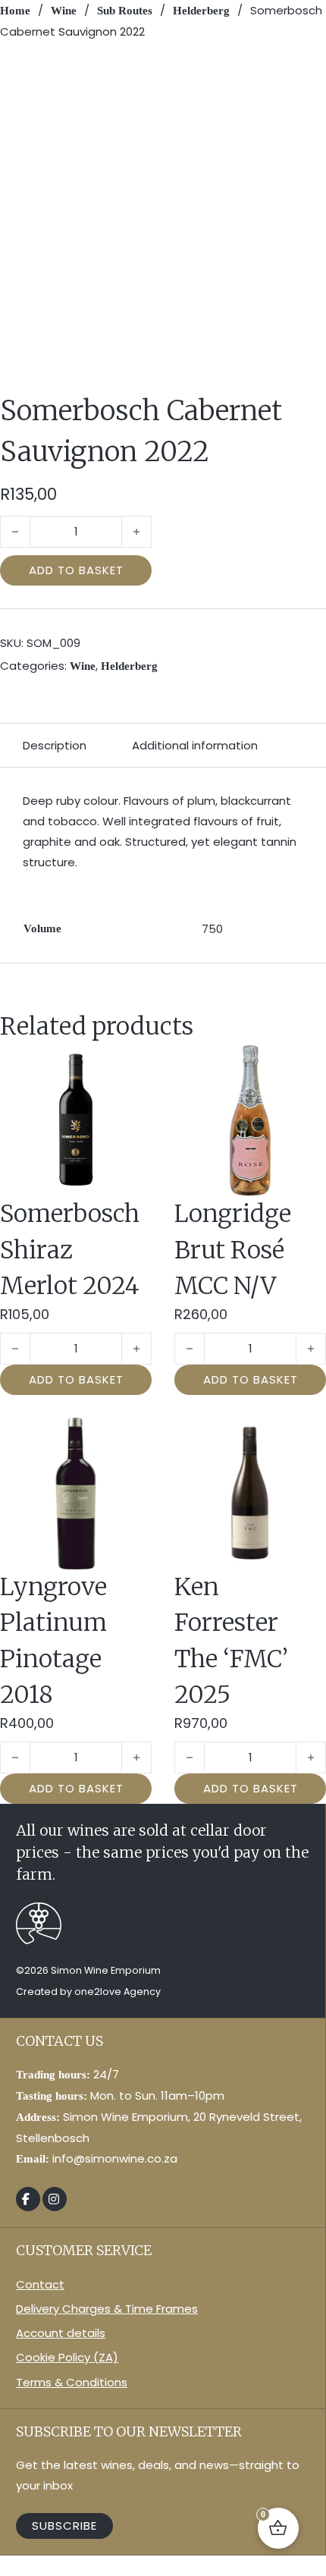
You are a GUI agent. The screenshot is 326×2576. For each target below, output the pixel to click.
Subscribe (64, 2526)
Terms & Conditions (72, 2382)
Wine (64, 11)
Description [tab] (55, 745)
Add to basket (76, 570)
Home (15, 11)
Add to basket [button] (76, 1379)
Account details (61, 2333)
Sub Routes (125, 11)
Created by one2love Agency (88, 1992)
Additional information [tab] (195, 745)
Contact (40, 2284)
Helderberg (201, 11)
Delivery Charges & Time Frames (107, 2309)
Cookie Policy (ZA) (67, 2357)
